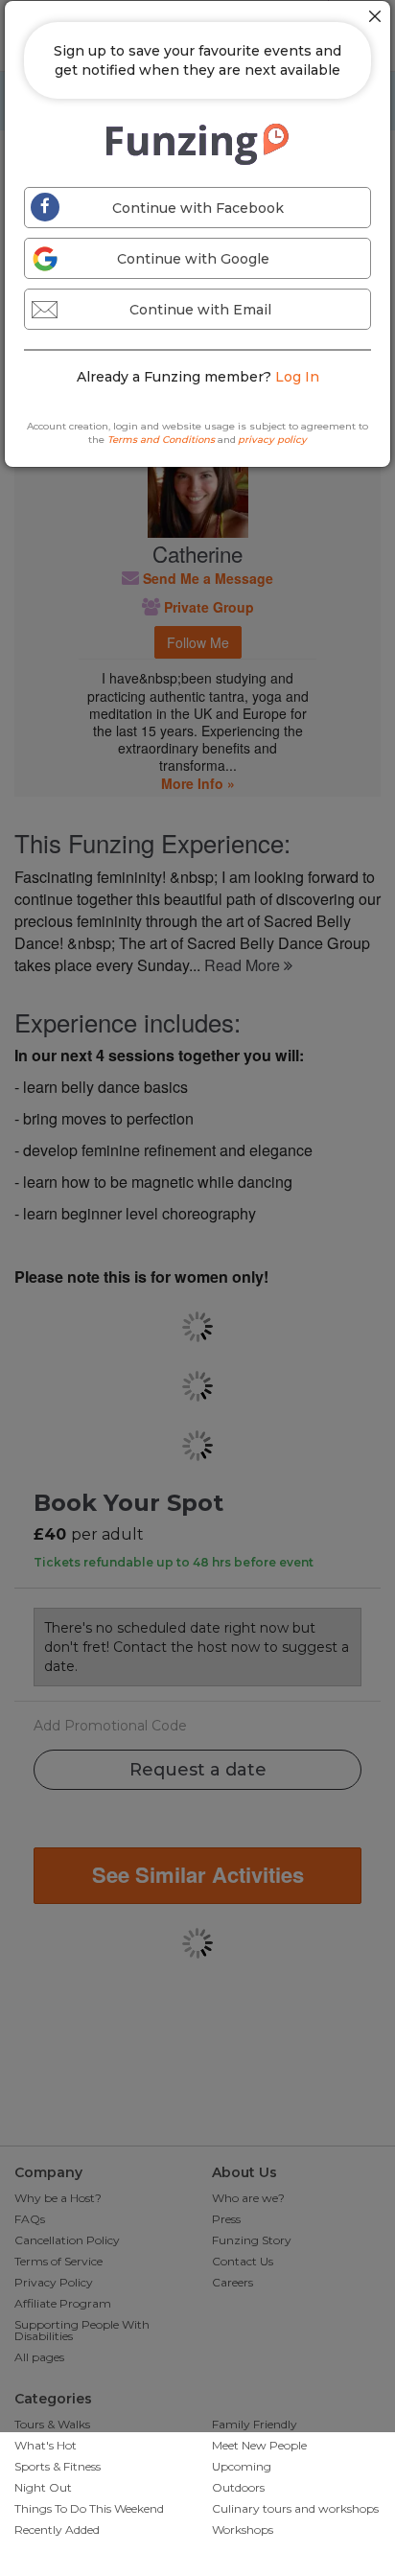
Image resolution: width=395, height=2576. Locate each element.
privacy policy (272, 440)
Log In (297, 377)
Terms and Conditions (161, 440)
